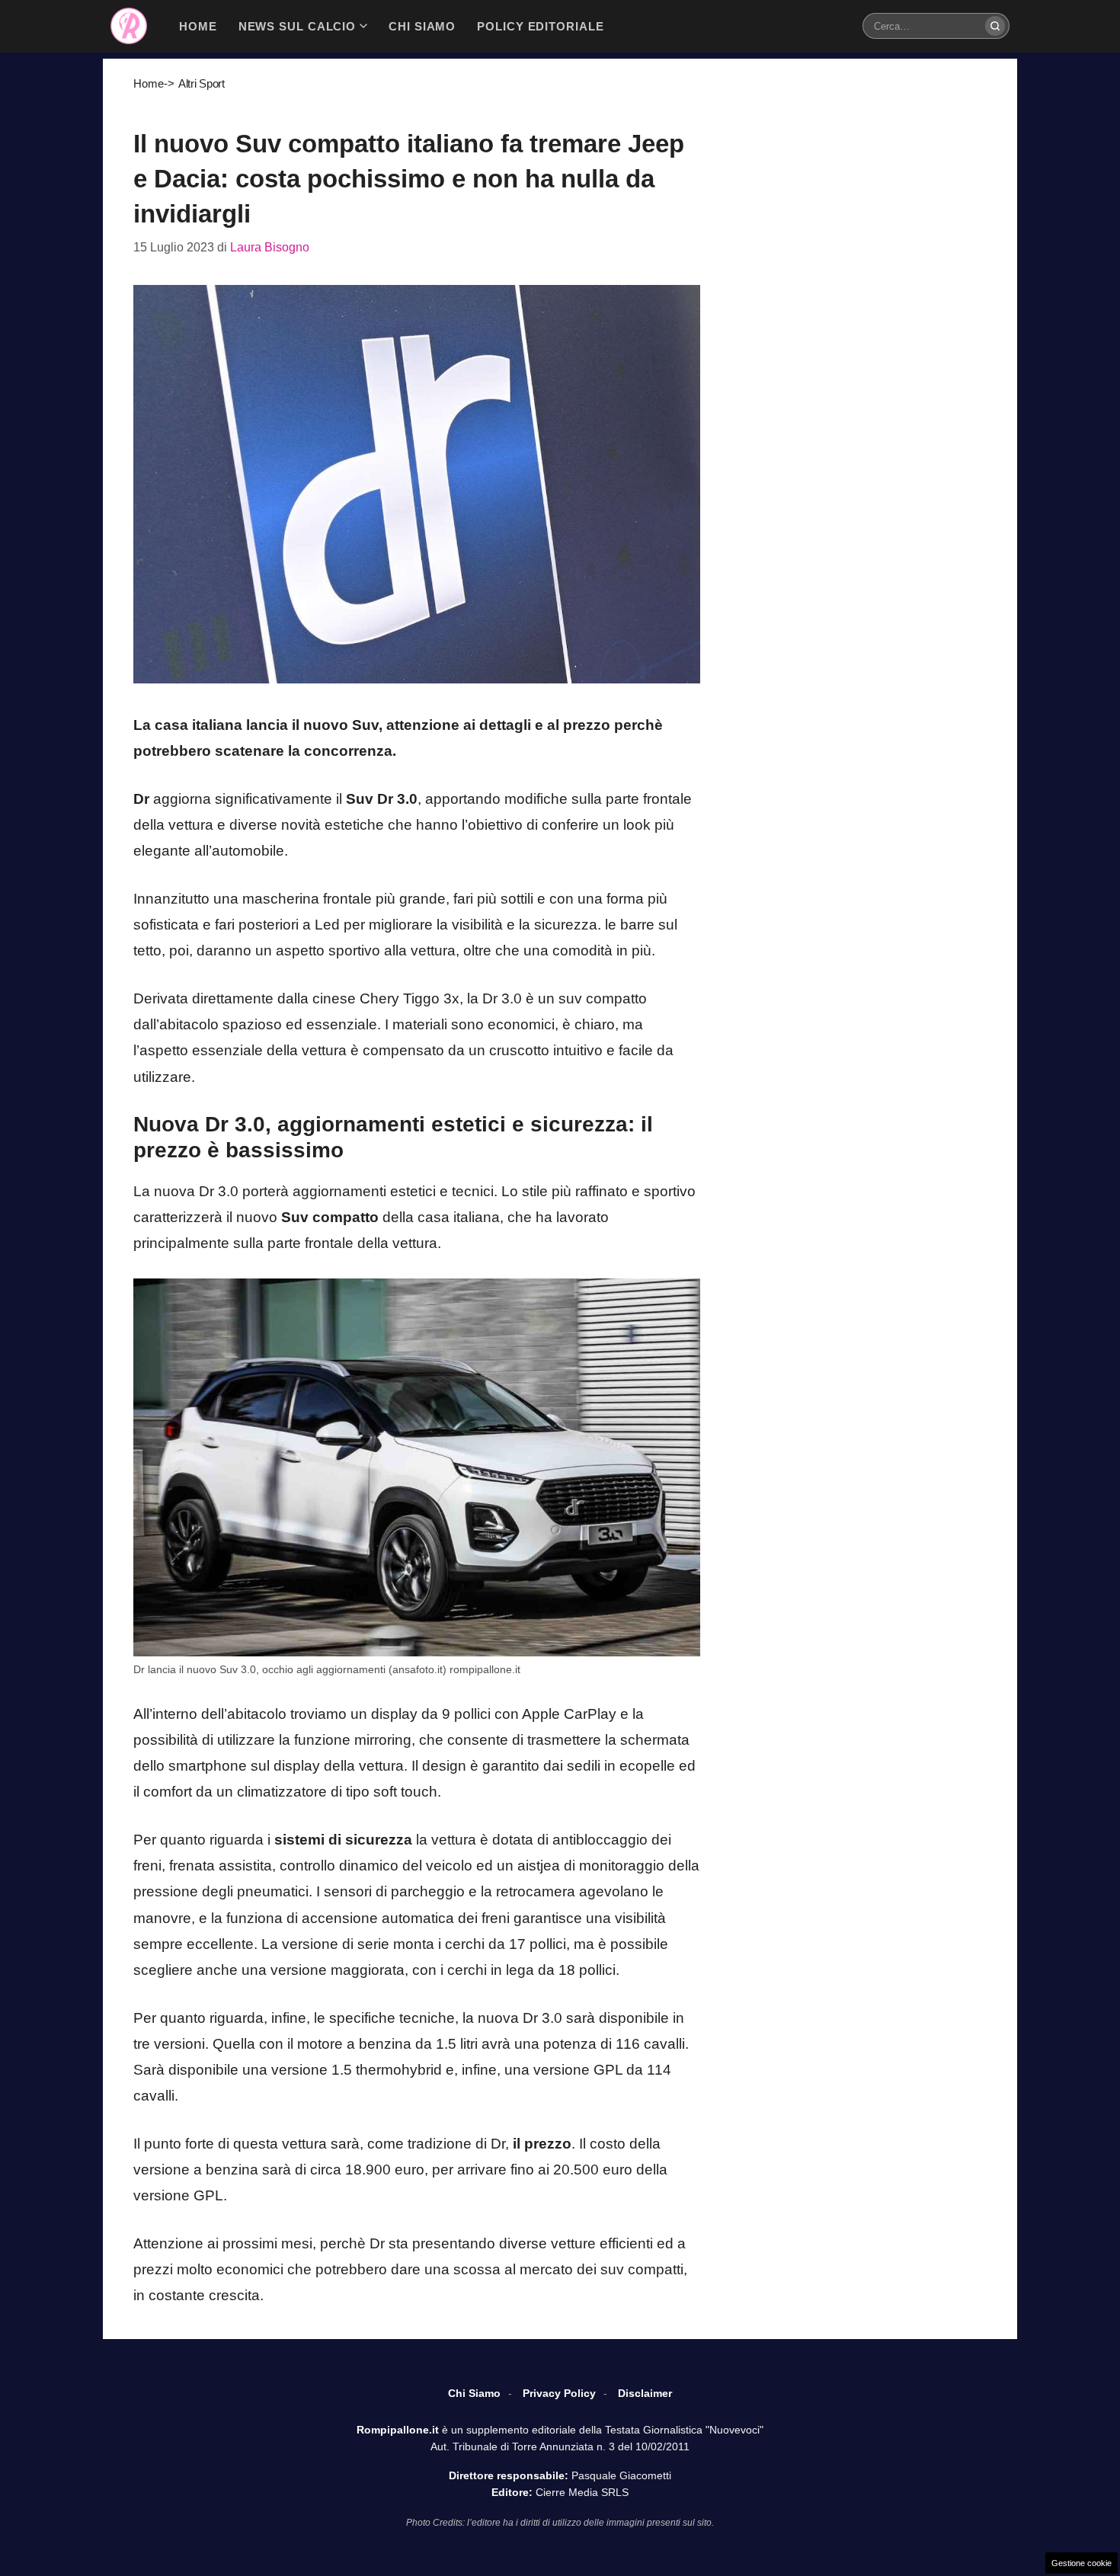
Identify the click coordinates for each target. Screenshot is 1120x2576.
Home (149, 83)
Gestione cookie (1082, 2563)
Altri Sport (202, 83)
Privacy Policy (559, 2393)
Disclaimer (645, 2393)
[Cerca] (995, 26)
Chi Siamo (474, 2393)
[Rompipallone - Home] (129, 26)
